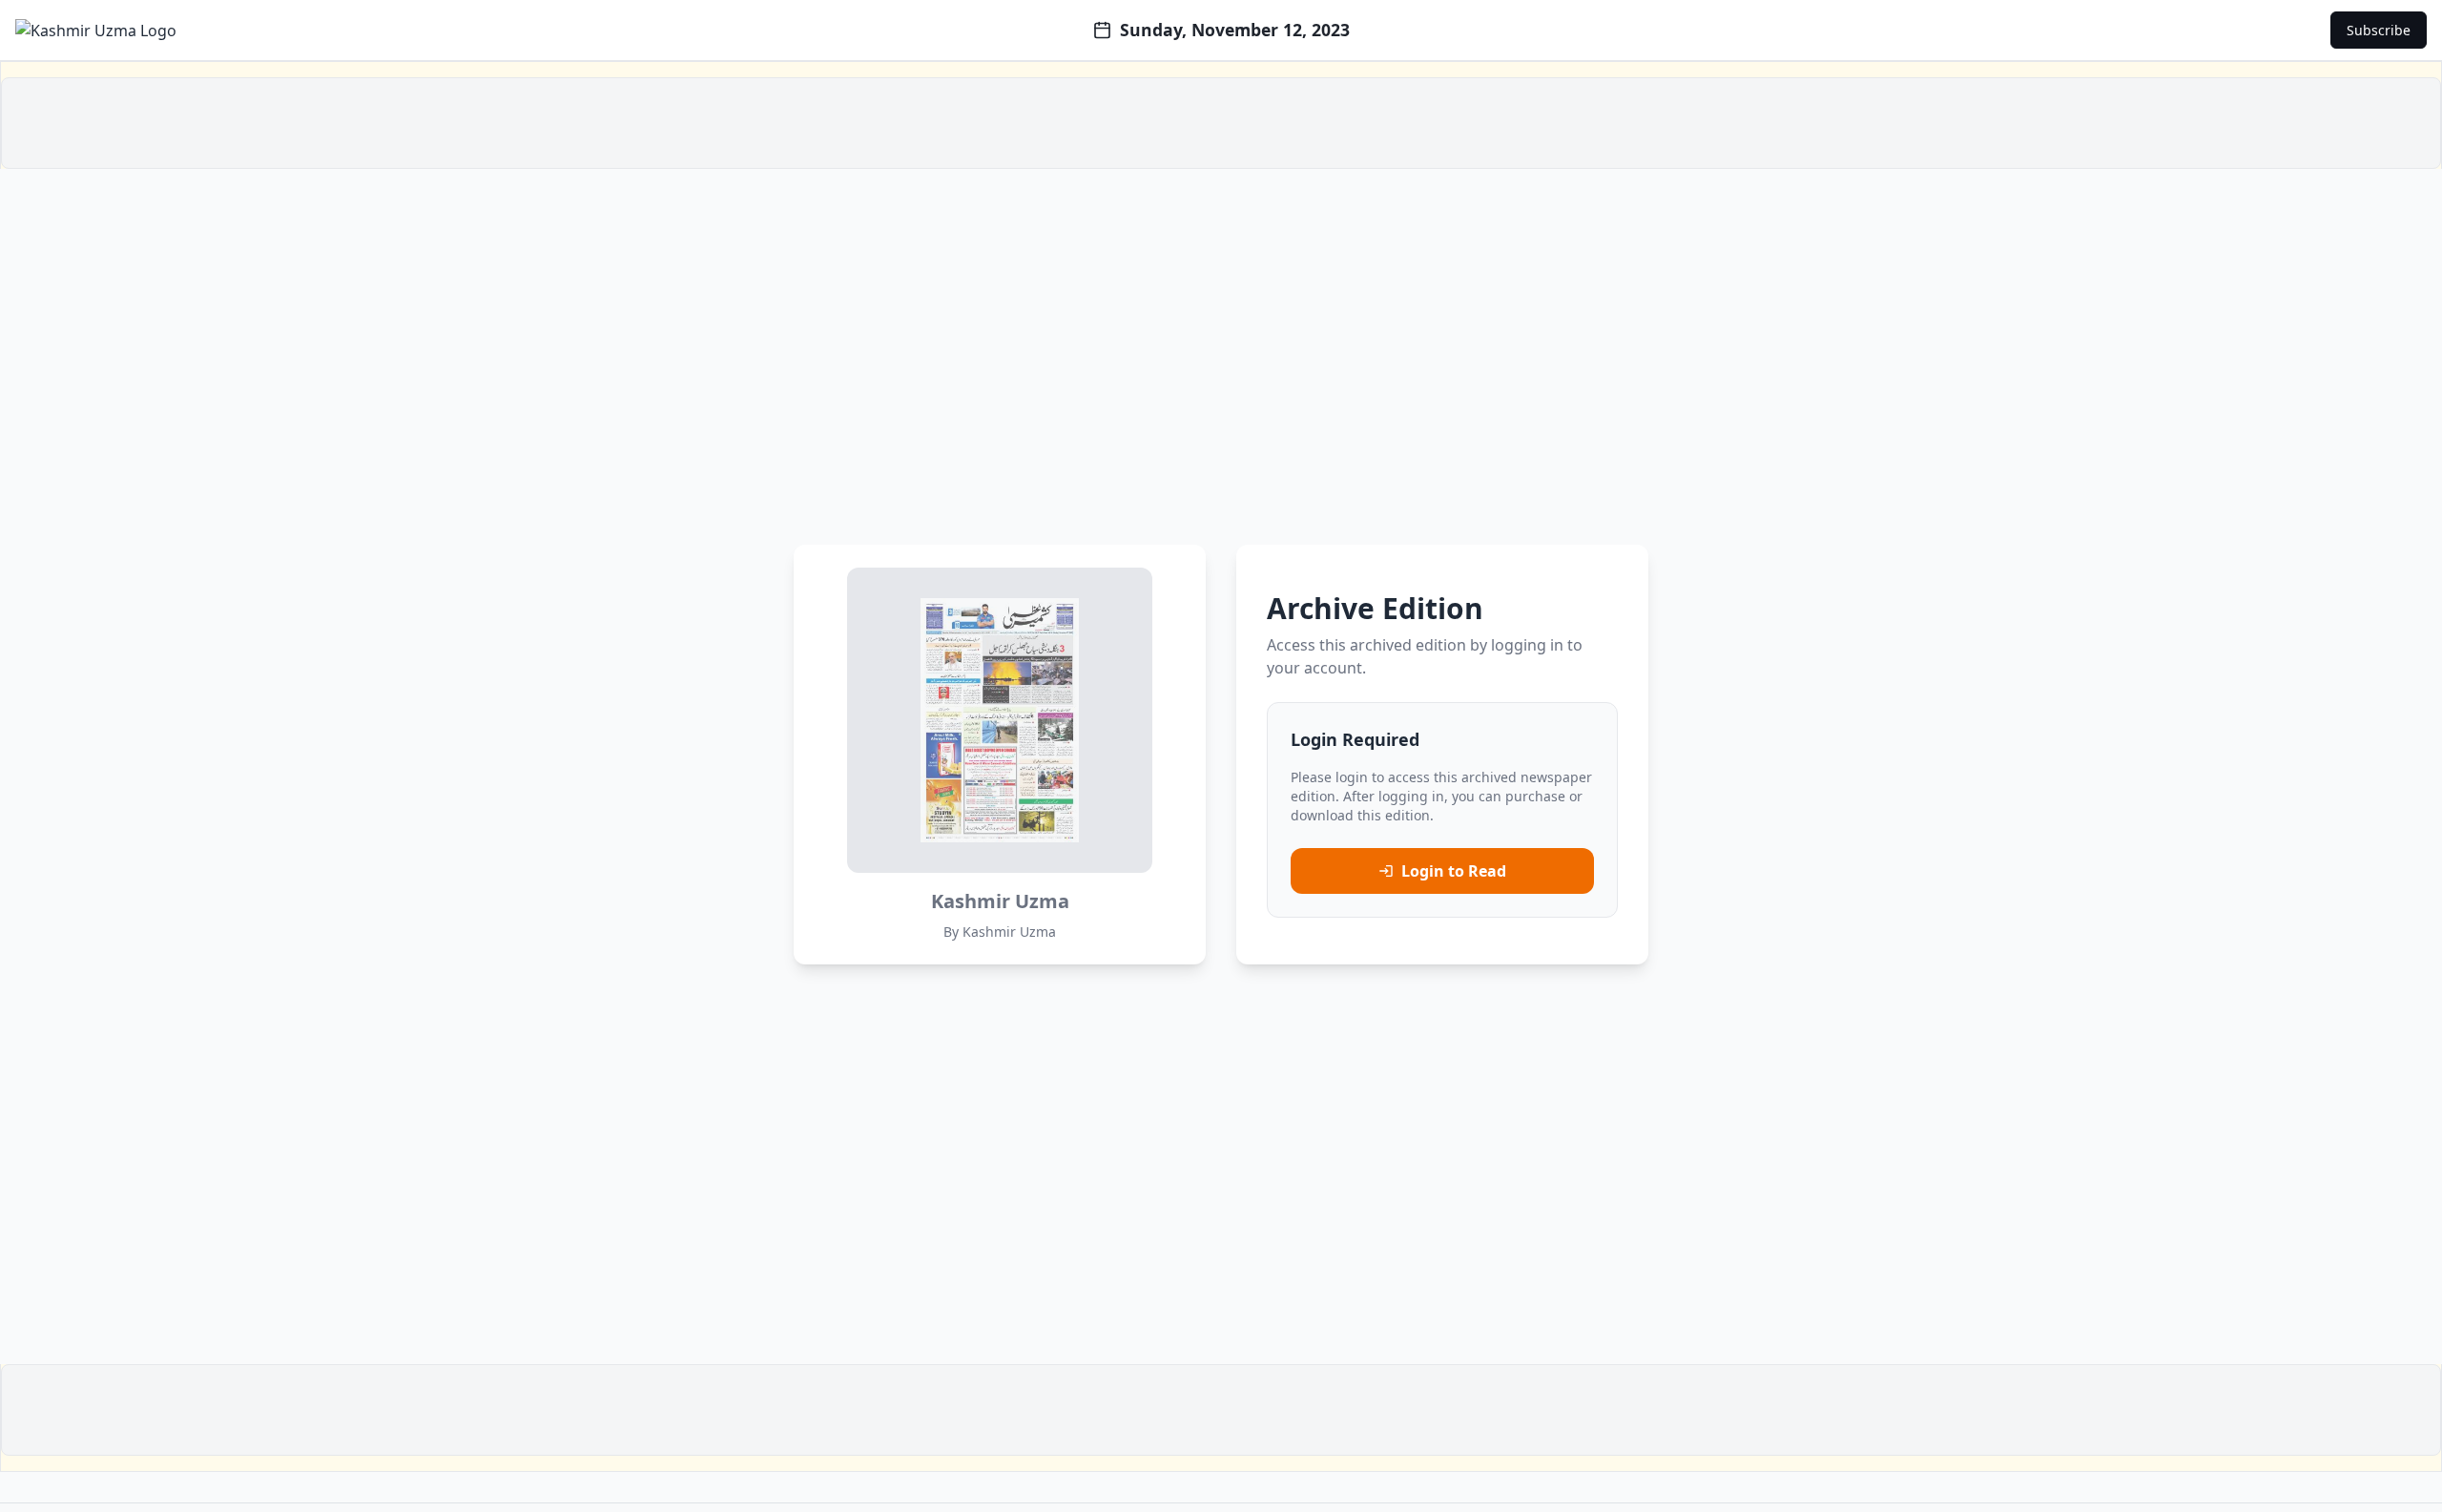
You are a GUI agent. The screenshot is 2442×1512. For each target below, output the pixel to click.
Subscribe (2379, 30)
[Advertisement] (1221, 123)
